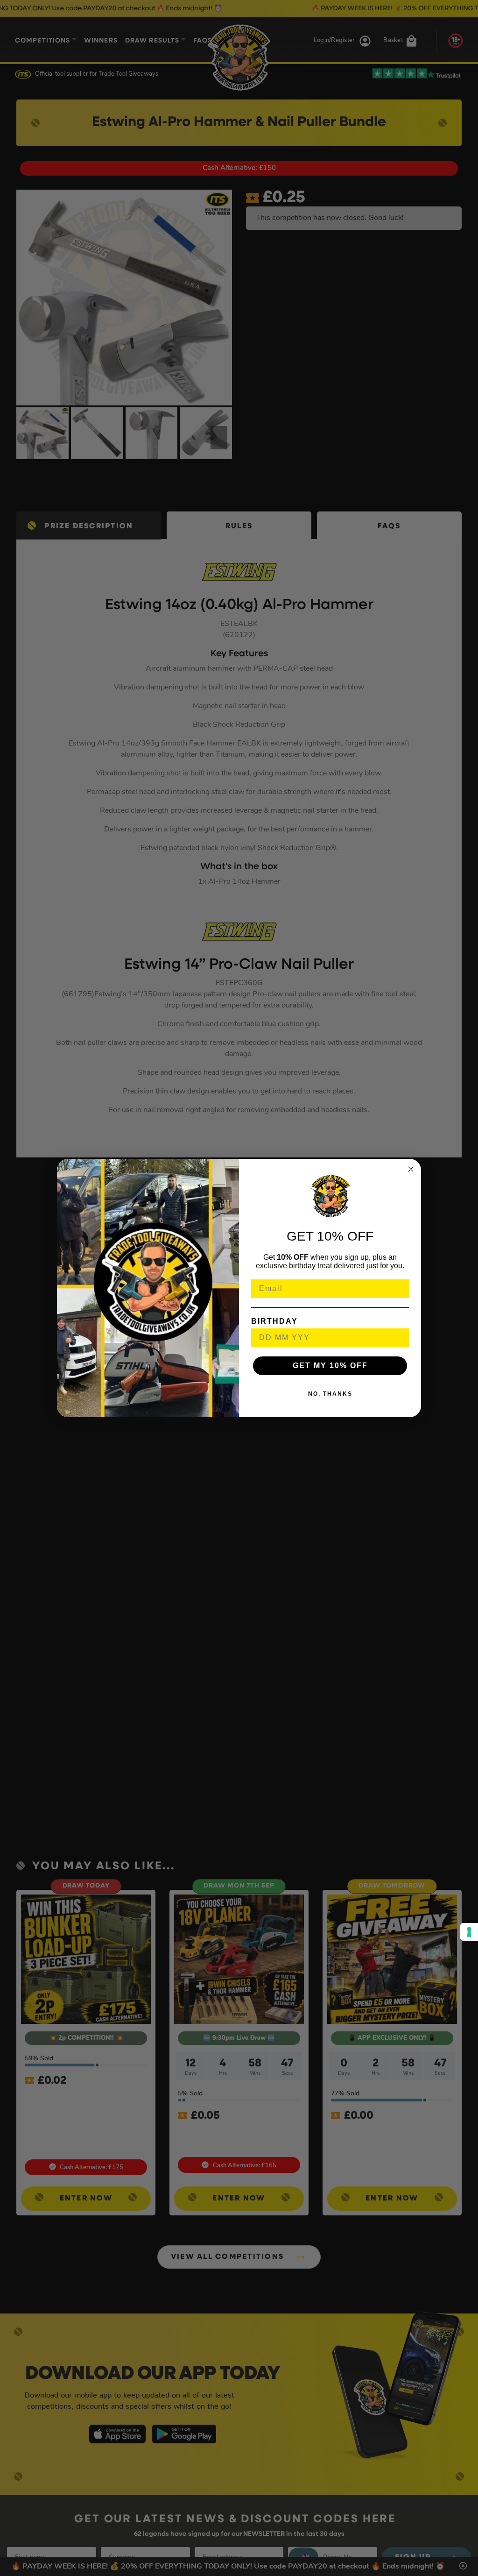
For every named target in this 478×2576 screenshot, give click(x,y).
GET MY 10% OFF (330, 1366)
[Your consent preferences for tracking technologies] (469, 1932)
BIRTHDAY (274, 1321)
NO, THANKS (330, 1394)
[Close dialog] (411, 1169)
